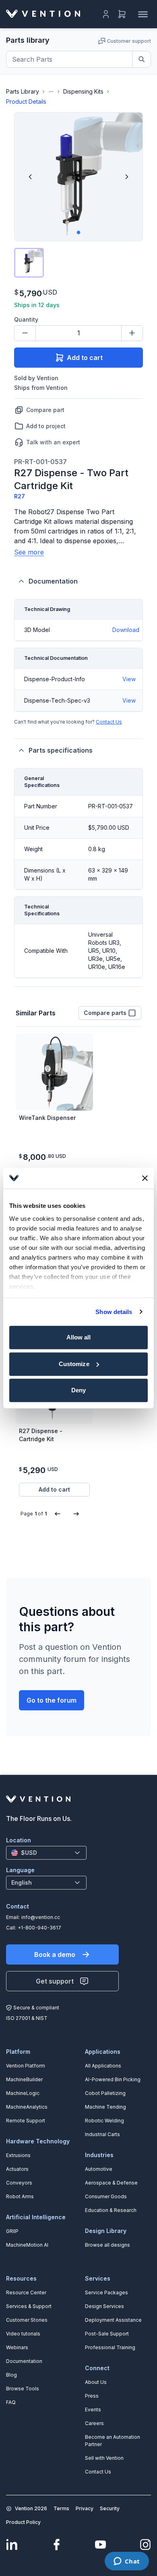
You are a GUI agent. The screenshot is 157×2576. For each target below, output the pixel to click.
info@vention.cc (41, 1917)
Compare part (45, 410)
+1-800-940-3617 (39, 1928)
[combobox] (46, 1853)
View (129, 679)
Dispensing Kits (83, 91)
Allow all (79, 1337)
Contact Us (109, 722)
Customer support (129, 41)
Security (110, 2508)
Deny (78, 1390)
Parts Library (23, 91)
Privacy (85, 2508)
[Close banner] (145, 1178)
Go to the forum (52, 1700)
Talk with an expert (53, 442)
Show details (114, 1312)
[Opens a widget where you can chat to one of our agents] (127, 2562)
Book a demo (55, 1954)
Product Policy (23, 2522)
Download (126, 630)
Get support (55, 1981)
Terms (61, 2508)
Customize (74, 1364)
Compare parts (105, 1013)
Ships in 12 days (37, 305)
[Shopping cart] (122, 14)
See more (29, 552)
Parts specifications (61, 750)
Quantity (26, 319)
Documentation (53, 581)
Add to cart (85, 358)
